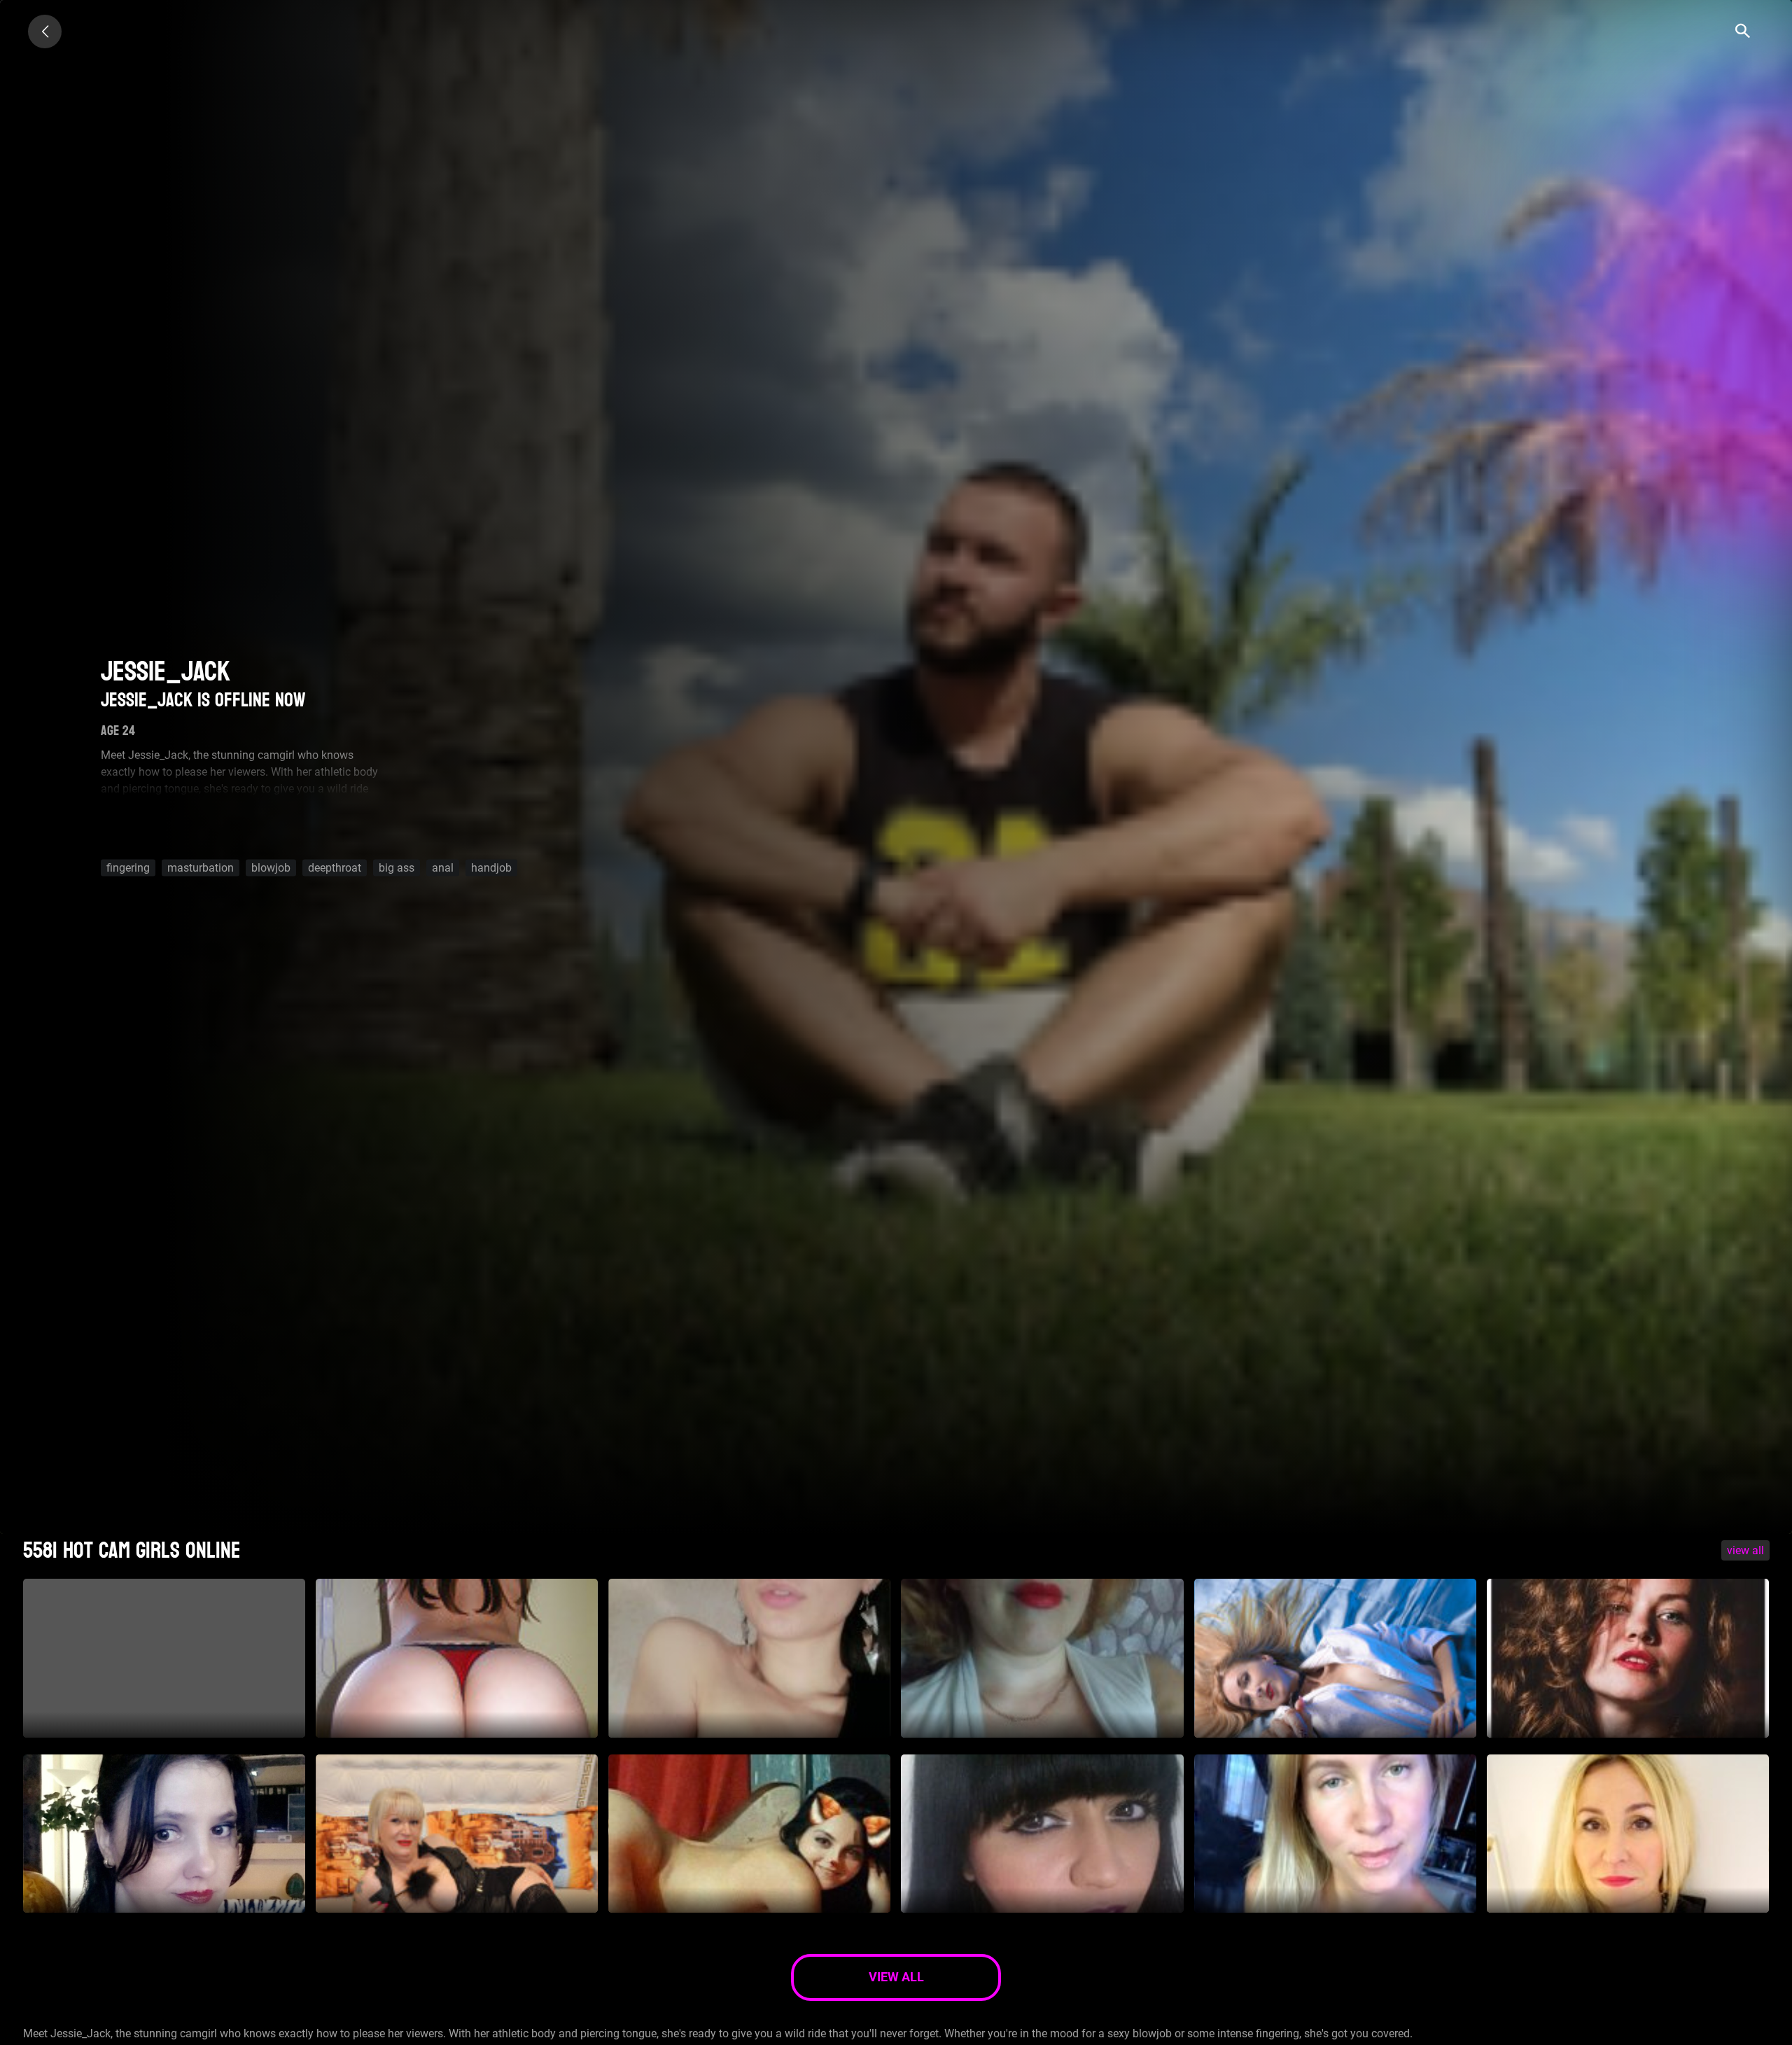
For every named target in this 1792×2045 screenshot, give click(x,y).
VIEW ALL (1745, 1550)
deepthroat (335, 868)
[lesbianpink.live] (45, 32)
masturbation (201, 868)
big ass (397, 868)
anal (443, 868)
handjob (491, 868)
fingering (128, 868)
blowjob (271, 868)
